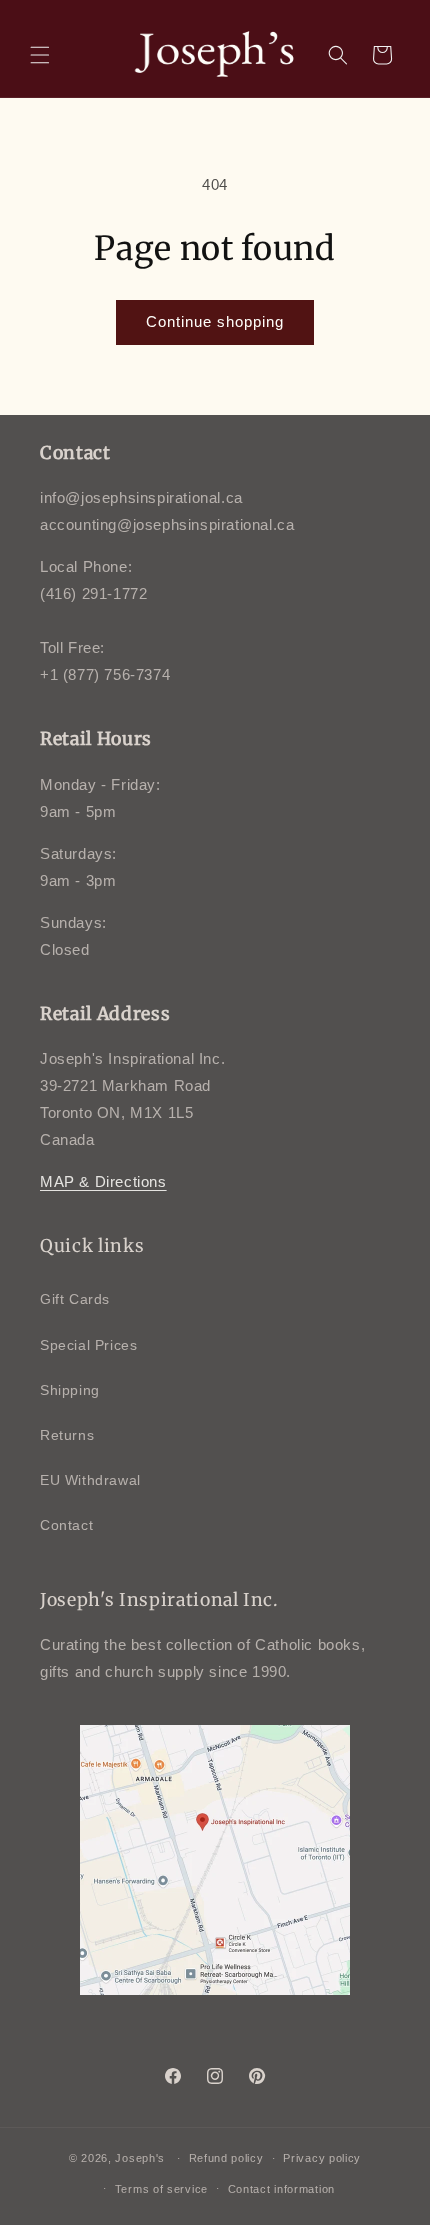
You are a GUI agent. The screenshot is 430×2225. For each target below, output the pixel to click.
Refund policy (226, 2158)
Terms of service (161, 2189)
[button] (40, 55)
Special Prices (88, 1345)
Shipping (70, 1390)
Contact (66, 1525)
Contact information (281, 2189)
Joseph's (140, 2158)
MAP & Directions (103, 1181)
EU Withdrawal (90, 1480)
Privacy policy (322, 2158)
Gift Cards (75, 1299)
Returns (67, 1435)
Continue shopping (215, 321)
